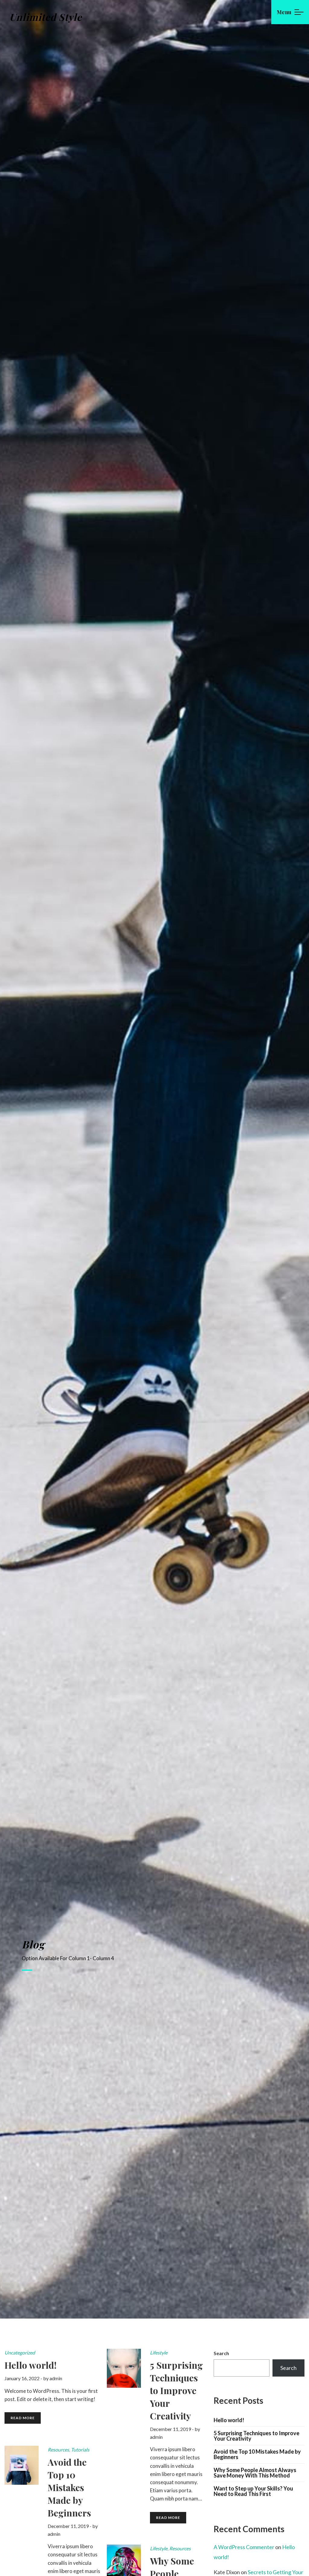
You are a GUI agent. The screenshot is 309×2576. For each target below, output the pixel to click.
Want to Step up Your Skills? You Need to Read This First (253, 2491)
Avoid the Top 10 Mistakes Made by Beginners (257, 2454)
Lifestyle (159, 2353)
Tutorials (80, 2450)
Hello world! (229, 2420)
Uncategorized (20, 2353)
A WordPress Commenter (244, 2547)
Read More (23, 2418)
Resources (58, 2450)
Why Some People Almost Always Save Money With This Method (255, 2473)
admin (56, 2378)
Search (221, 2353)
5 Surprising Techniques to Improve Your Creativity (256, 2436)
